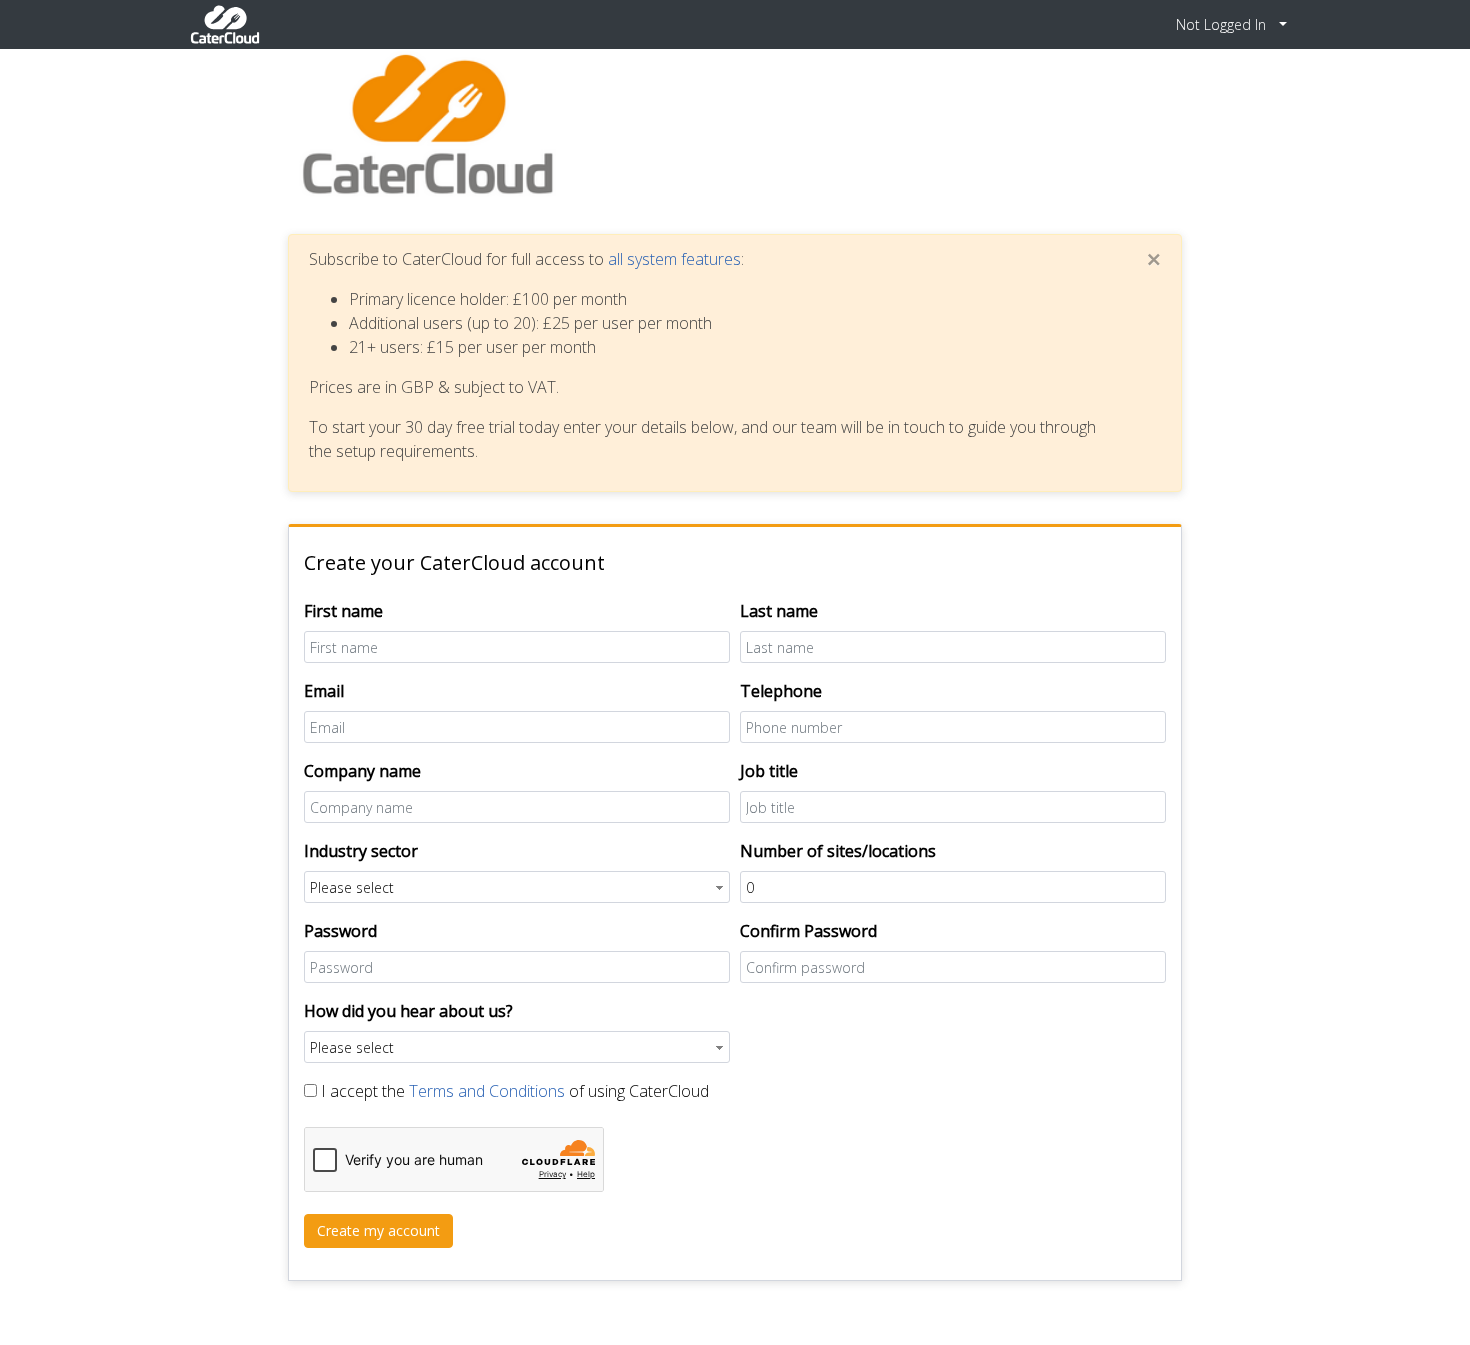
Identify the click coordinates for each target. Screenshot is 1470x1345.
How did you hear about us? (408, 1011)
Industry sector (361, 851)
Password (340, 931)
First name (343, 611)
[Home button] (225, 24)
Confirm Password (808, 931)
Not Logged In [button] (1223, 24)
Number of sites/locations (838, 851)
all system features (674, 259)
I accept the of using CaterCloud (515, 1091)
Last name (779, 611)
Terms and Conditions (487, 1091)
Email (324, 691)
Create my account (378, 1230)
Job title (769, 771)
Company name (362, 771)
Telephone (781, 691)
